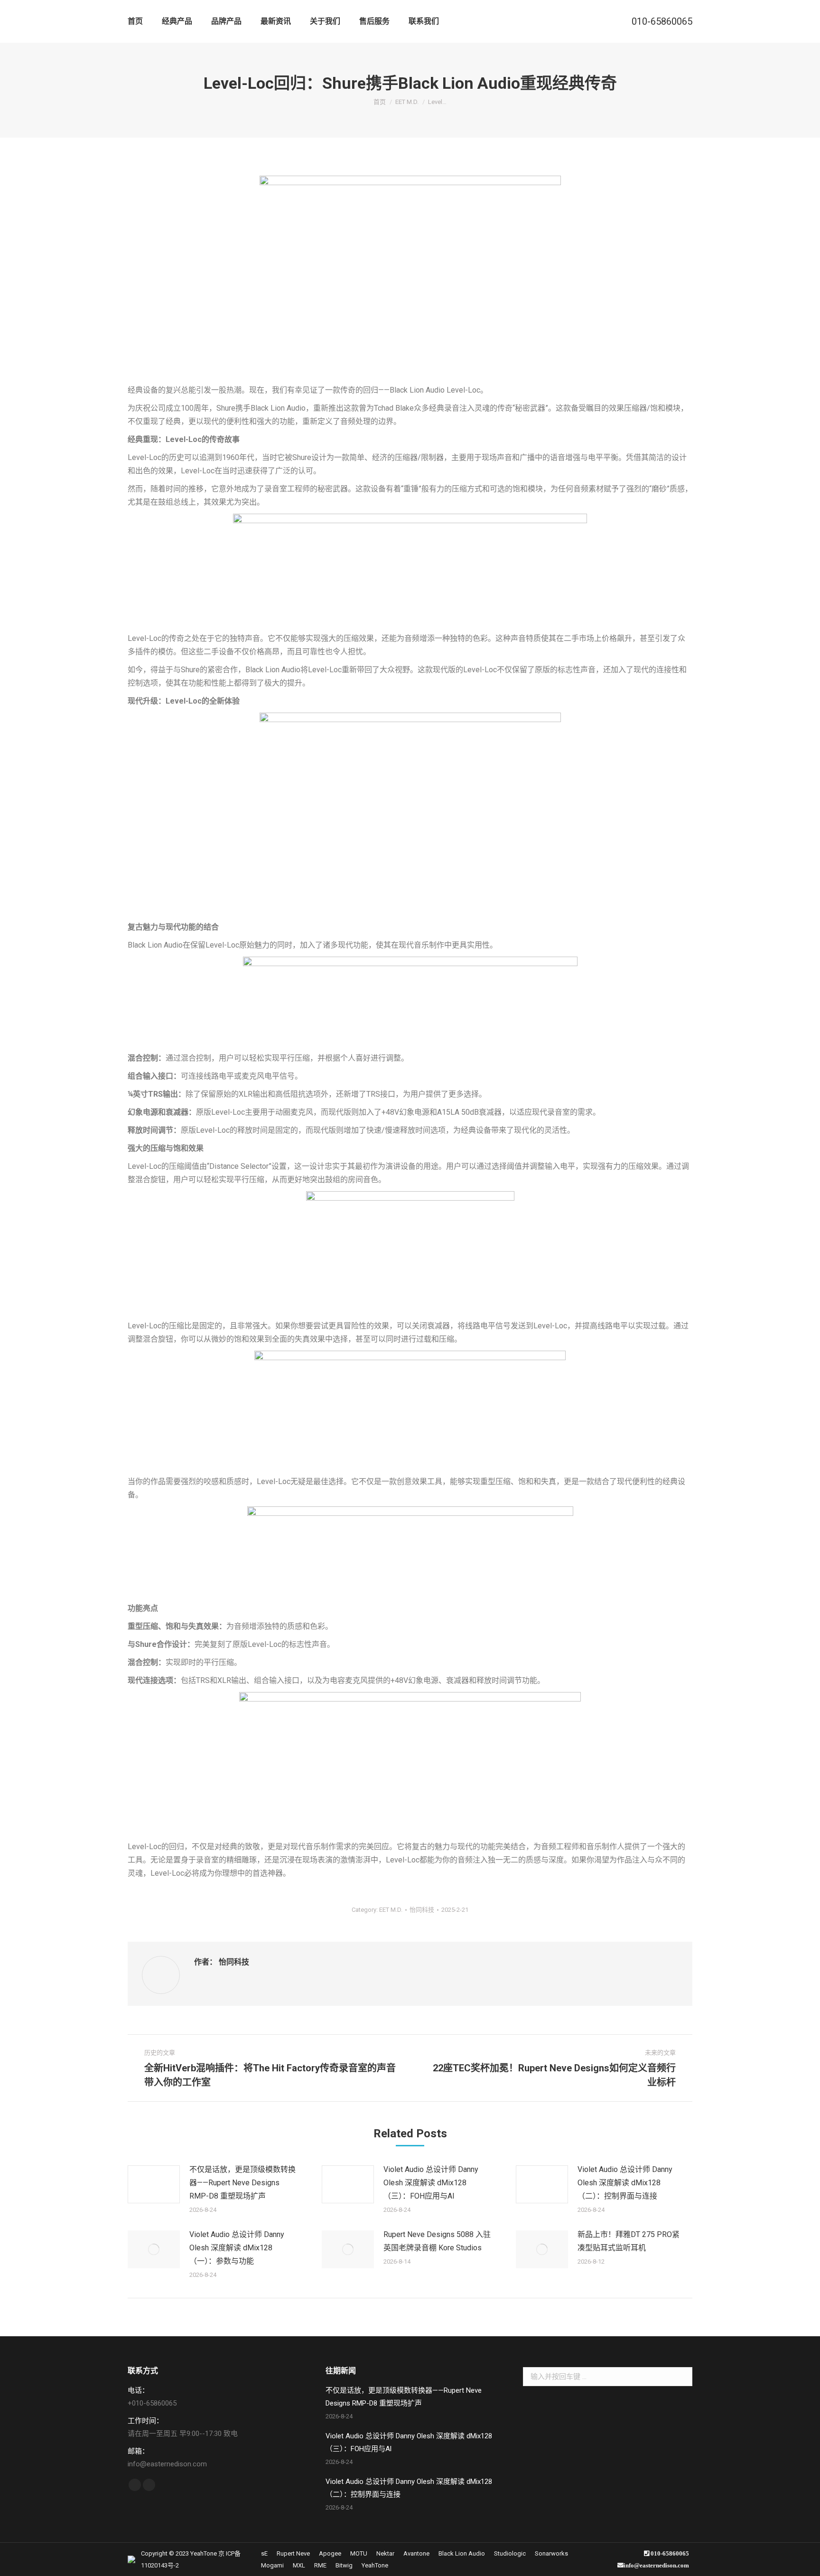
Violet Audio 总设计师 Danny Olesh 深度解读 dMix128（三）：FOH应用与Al (431, 2183)
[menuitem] (135, 21)
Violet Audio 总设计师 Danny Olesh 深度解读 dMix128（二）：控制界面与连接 (625, 2183)
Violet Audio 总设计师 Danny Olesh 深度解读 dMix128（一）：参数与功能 (237, 2248)
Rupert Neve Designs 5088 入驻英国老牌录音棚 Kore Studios (437, 2241)
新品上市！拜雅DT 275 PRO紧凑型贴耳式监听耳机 (629, 2241)
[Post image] (154, 2184)
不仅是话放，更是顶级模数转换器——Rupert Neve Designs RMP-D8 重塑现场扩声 (242, 2183)
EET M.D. (391, 1910)
